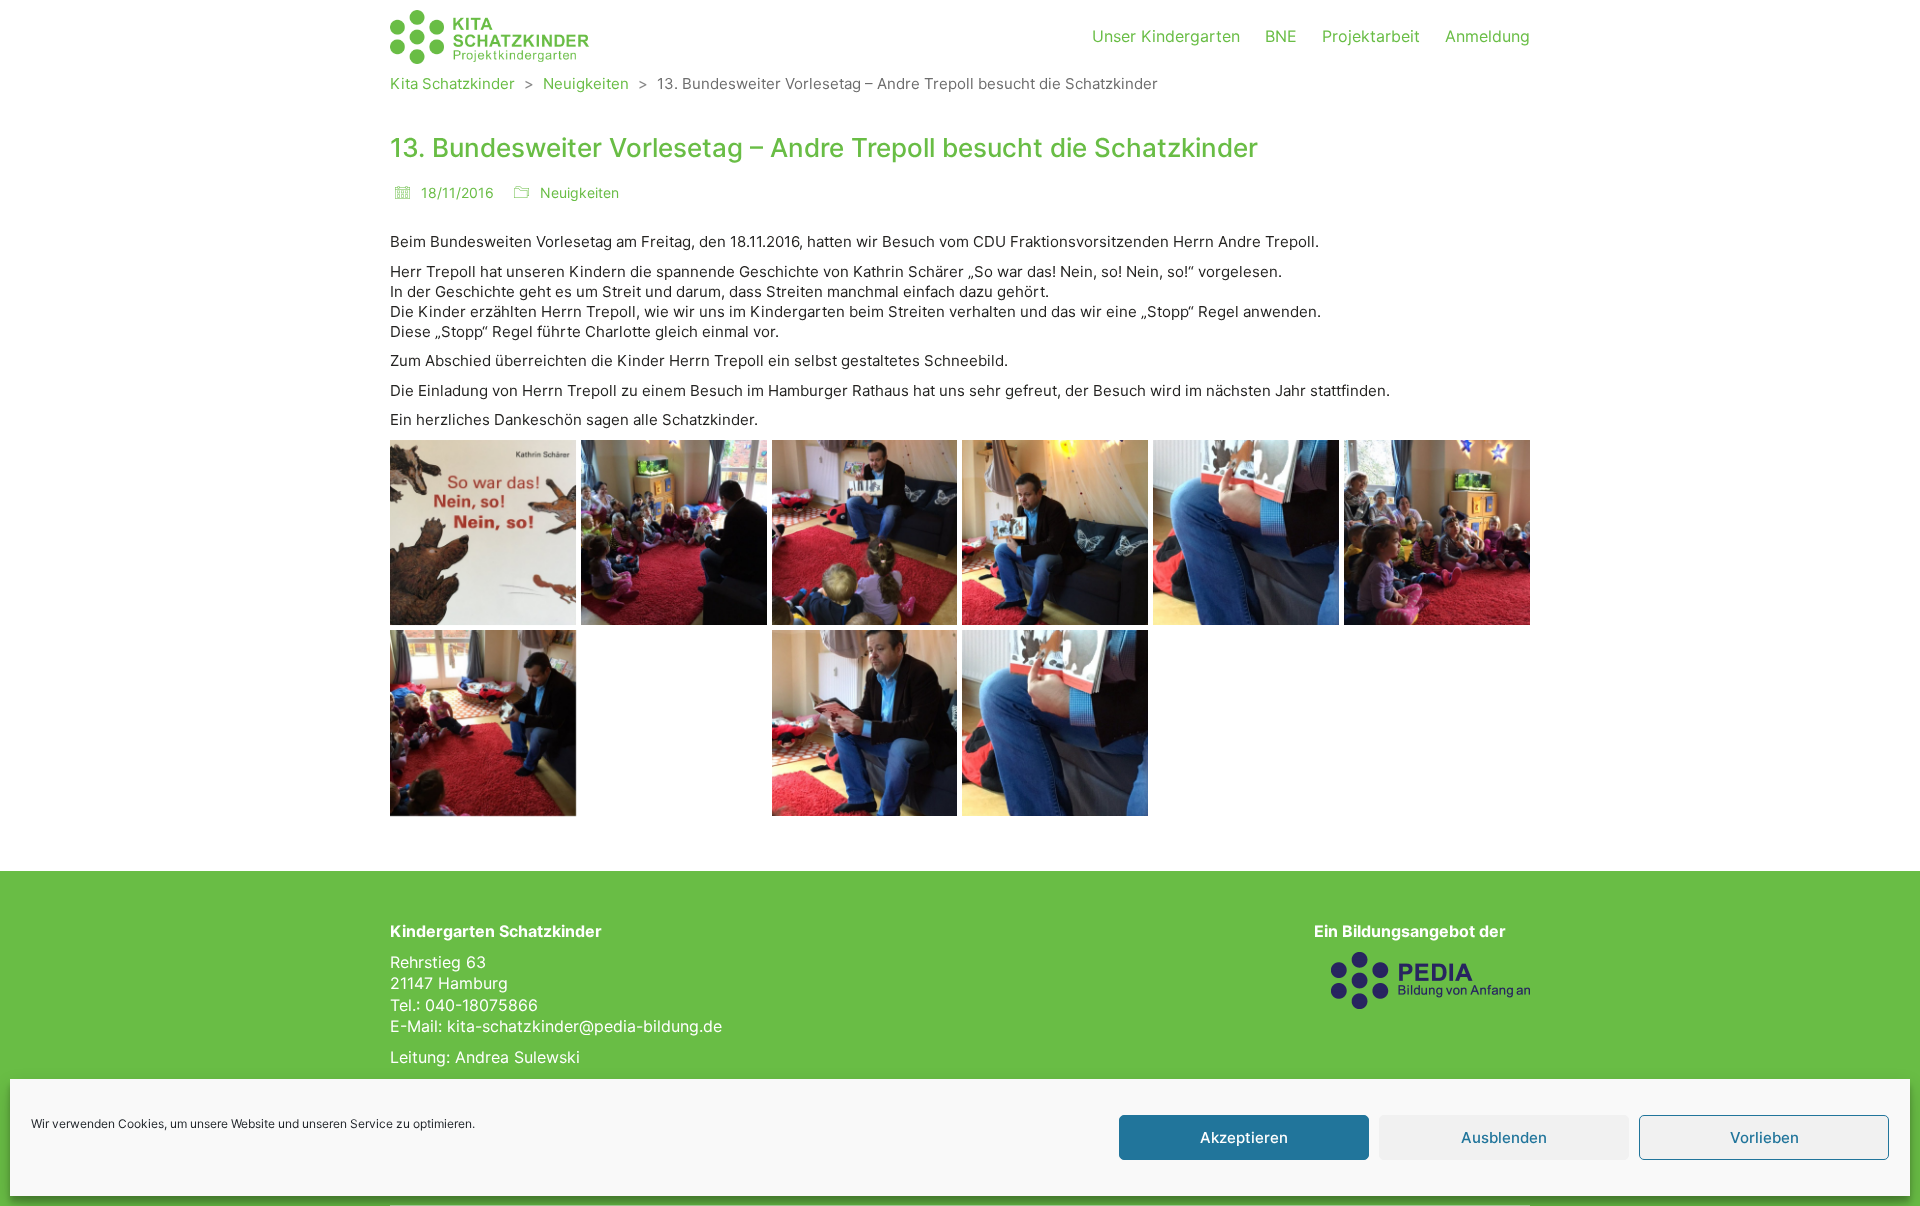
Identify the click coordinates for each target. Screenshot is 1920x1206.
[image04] (1055, 533)
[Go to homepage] (490, 37)
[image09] (865, 723)
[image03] (865, 533)
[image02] (674, 533)
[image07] (483, 723)
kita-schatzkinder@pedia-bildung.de (584, 1026)
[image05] (1246, 533)
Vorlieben (1764, 1137)
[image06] (1437, 533)
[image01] (483, 533)
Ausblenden (1504, 1137)
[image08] (674, 723)
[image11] (1246, 723)
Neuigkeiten (579, 192)
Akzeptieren (1244, 1137)
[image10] (1055, 723)
